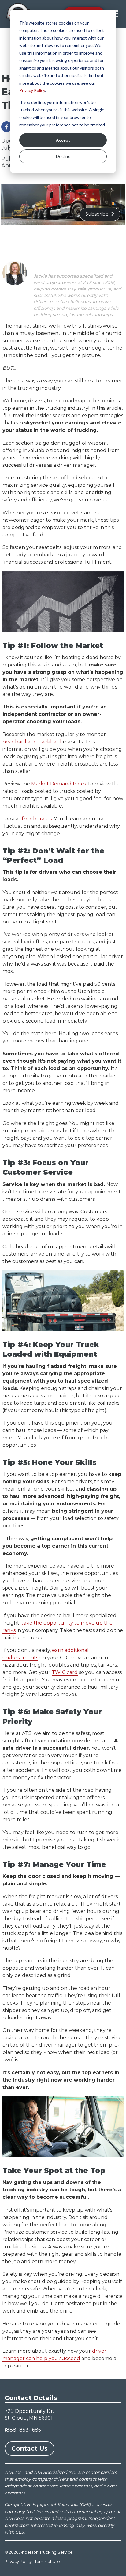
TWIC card (65, 1672)
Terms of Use (47, 2561)
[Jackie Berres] (15, 273)
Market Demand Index (59, 784)
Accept (63, 140)
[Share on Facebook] (7, 127)
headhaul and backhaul (32, 742)
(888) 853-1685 (23, 2430)
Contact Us (30, 2448)
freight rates (37, 819)
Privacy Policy (32, 90)
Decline (63, 156)
